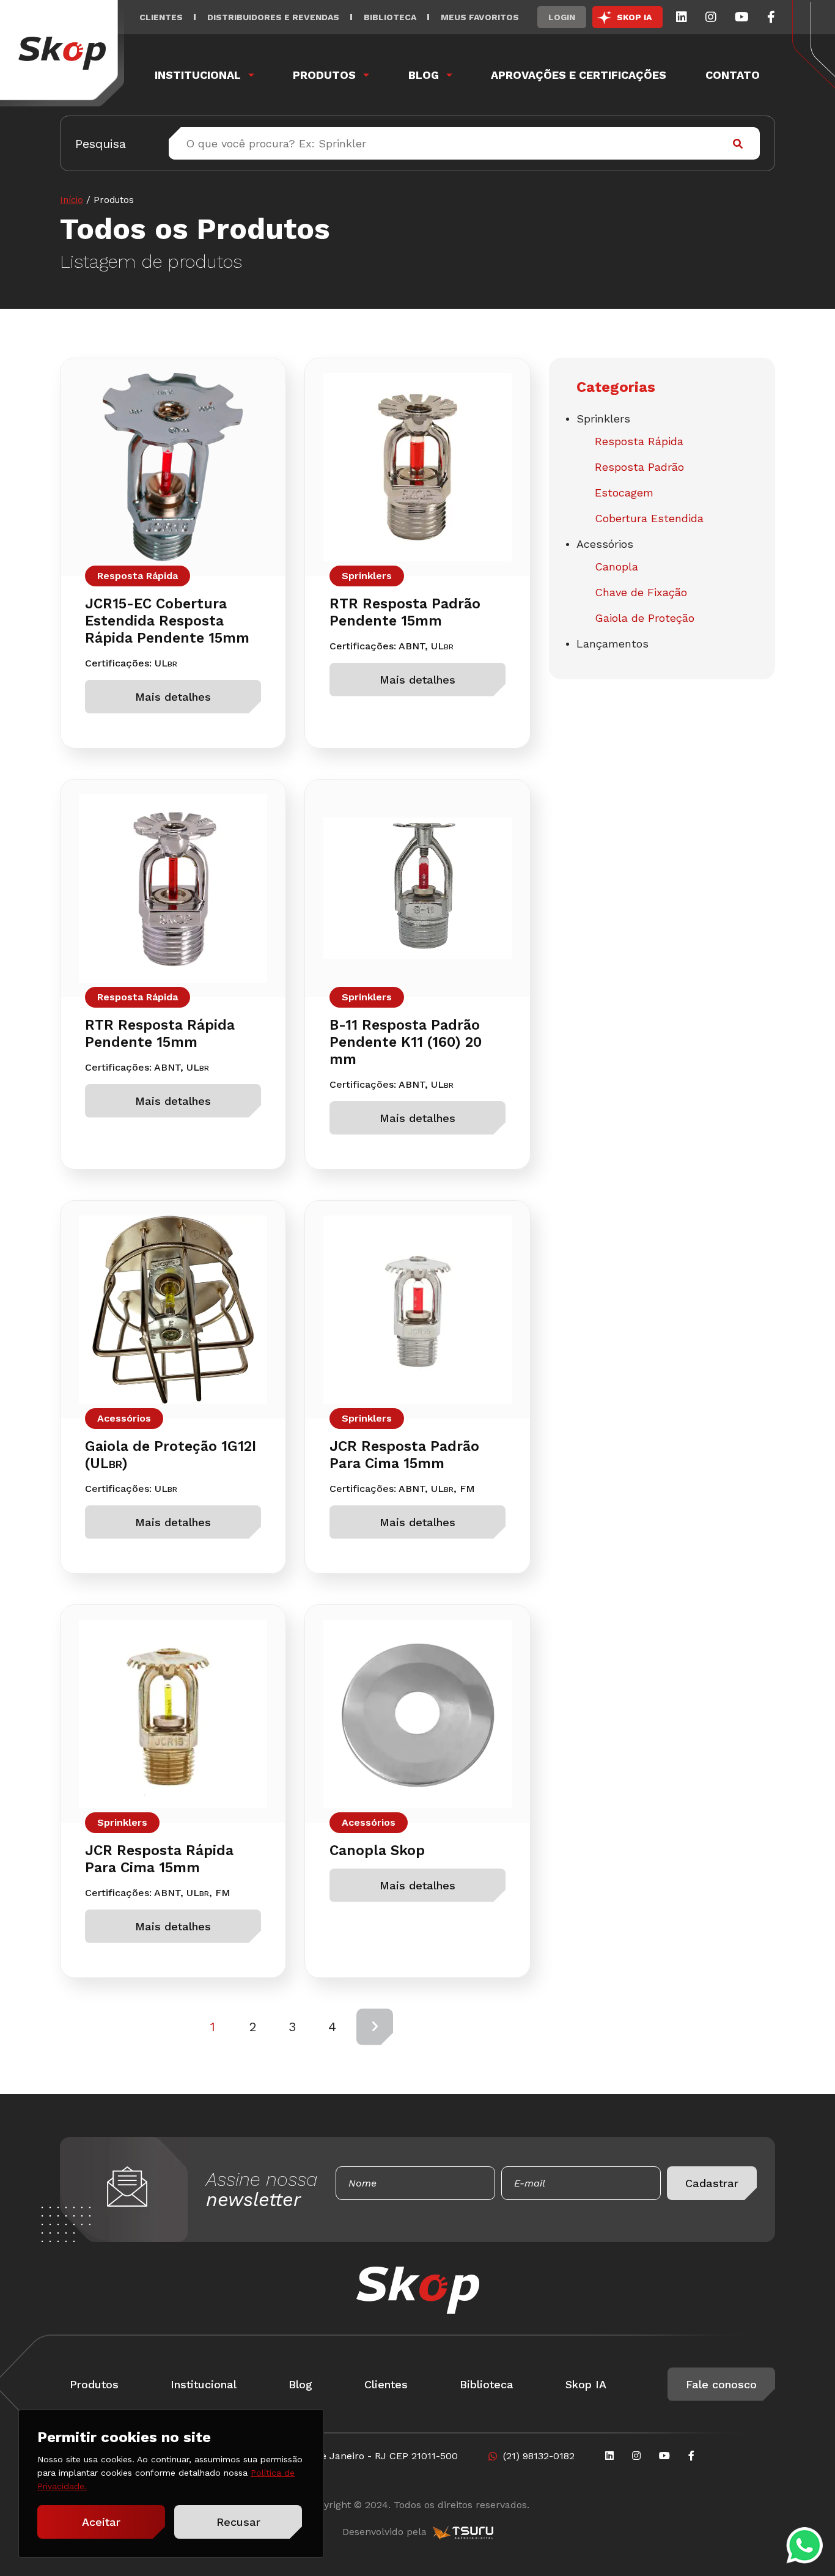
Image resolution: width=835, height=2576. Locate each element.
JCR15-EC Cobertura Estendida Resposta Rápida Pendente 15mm (167, 621)
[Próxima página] (375, 2027)
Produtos (324, 75)
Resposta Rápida (138, 576)
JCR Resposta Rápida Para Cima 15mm (159, 1859)
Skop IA (586, 2384)
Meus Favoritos (480, 17)
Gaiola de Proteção (645, 618)
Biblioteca (390, 17)
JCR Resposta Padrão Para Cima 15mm (404, 1455)
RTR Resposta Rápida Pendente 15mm (160, 1034)
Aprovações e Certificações (579, 75)
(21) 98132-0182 (539, 2456)
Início (72, 200)
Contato (733, 75)
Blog (424, 75)
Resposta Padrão (639, 467)
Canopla (616, 566)
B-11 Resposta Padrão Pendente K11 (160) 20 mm (406, 1042)
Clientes (161, 17)
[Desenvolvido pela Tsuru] (463, 2532)
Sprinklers (367, 576)
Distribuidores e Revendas (273, 17)
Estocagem (624, 493)
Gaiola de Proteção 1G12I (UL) (171, 1455)
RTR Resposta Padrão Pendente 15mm (405, 612)
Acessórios (124, 1418)
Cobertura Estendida (649, 518)
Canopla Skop (377, 1851)
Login (562, 17)
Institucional (198, 75)
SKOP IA (634, 17)
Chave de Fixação (641, 592)
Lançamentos (612, 644)
